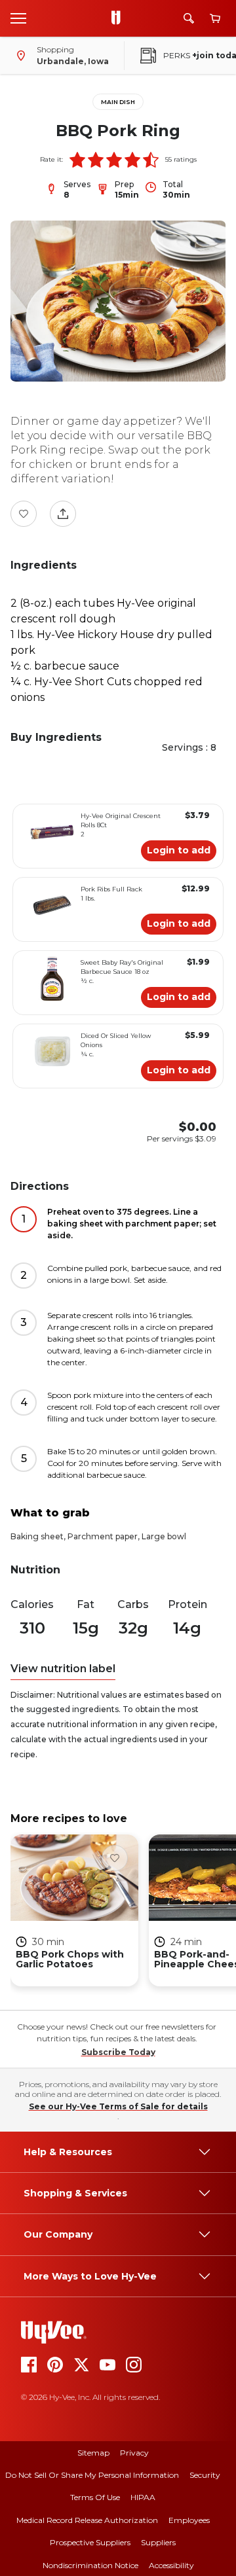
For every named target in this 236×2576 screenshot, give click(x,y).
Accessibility (171, 2565)
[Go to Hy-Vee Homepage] (119, 18)
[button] (77, 160)
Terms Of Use (95, 2497)
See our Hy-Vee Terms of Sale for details (118, 2106)
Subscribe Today (118, 2052)
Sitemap (93, 2453)
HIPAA (143, 2497)
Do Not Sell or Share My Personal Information (92, 2475)
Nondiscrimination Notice (90, 2565)
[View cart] (215, 19)
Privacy (134, 2453)
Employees (189, 2520)
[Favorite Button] (24, 514)
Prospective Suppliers (90, 2542)
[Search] (189, 18)
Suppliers (158, 2542)
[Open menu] (18, 18)
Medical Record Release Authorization (87, 2520)
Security (205, 2475)
